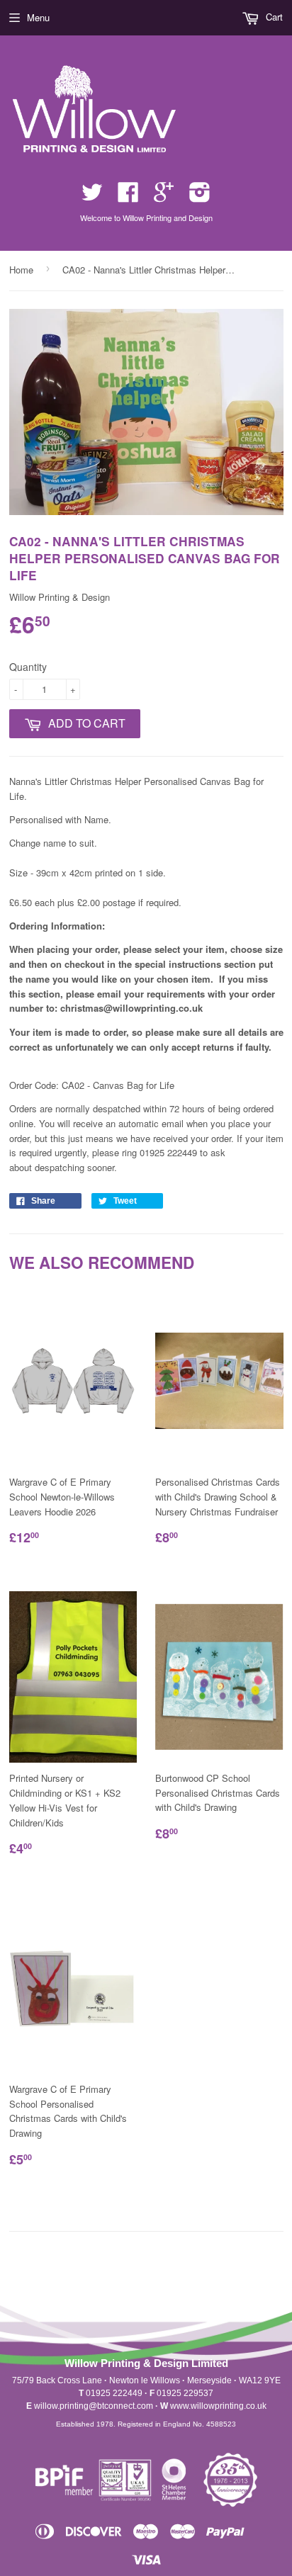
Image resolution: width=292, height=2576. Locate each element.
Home (21, 270)
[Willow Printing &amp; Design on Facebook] (128, 197)
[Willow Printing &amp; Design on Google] (164, 197)
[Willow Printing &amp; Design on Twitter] (92, 197)
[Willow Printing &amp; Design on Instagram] (200, 197)
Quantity (28, 667)
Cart (273, 17)
